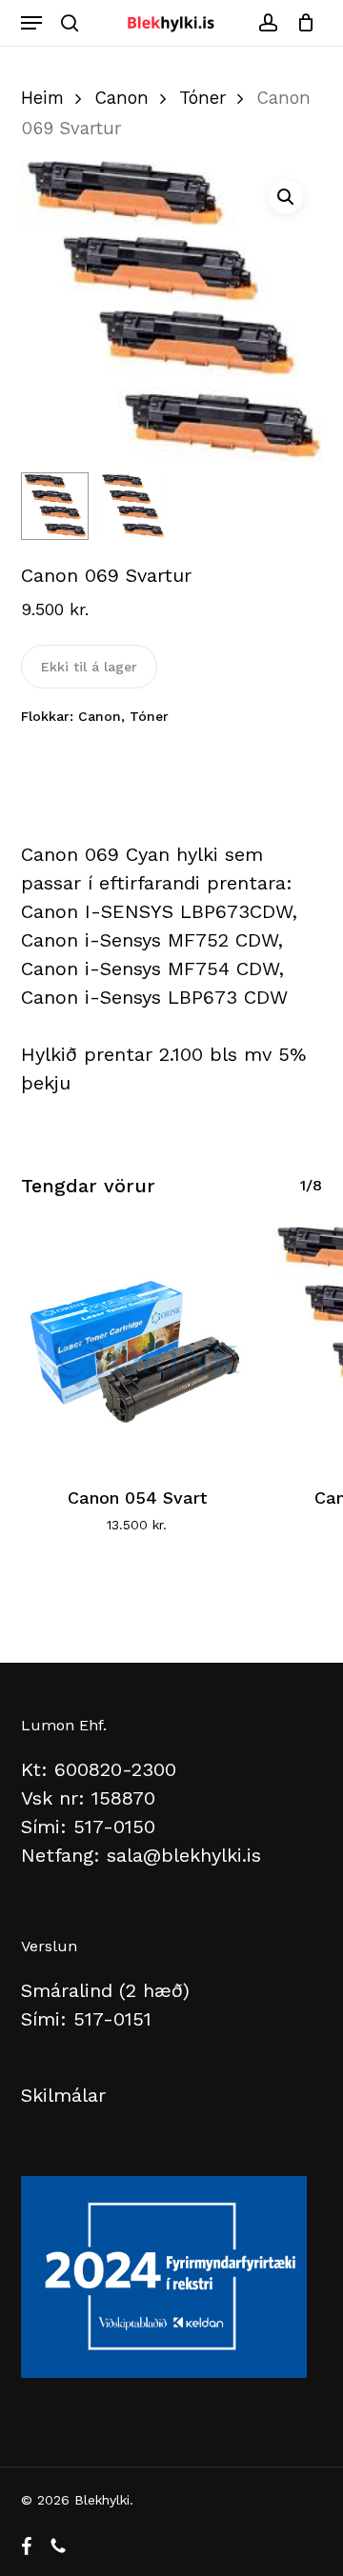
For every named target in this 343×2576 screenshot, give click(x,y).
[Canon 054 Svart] (137, 1343)
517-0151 (112, 2019)
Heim (42, 98)
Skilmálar (63, 2095)
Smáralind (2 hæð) (105, 1990)
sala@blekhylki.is (184, 1855)
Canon (121, 98)
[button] (31, 23)
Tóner (202, 98)
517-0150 (114, 1827)
